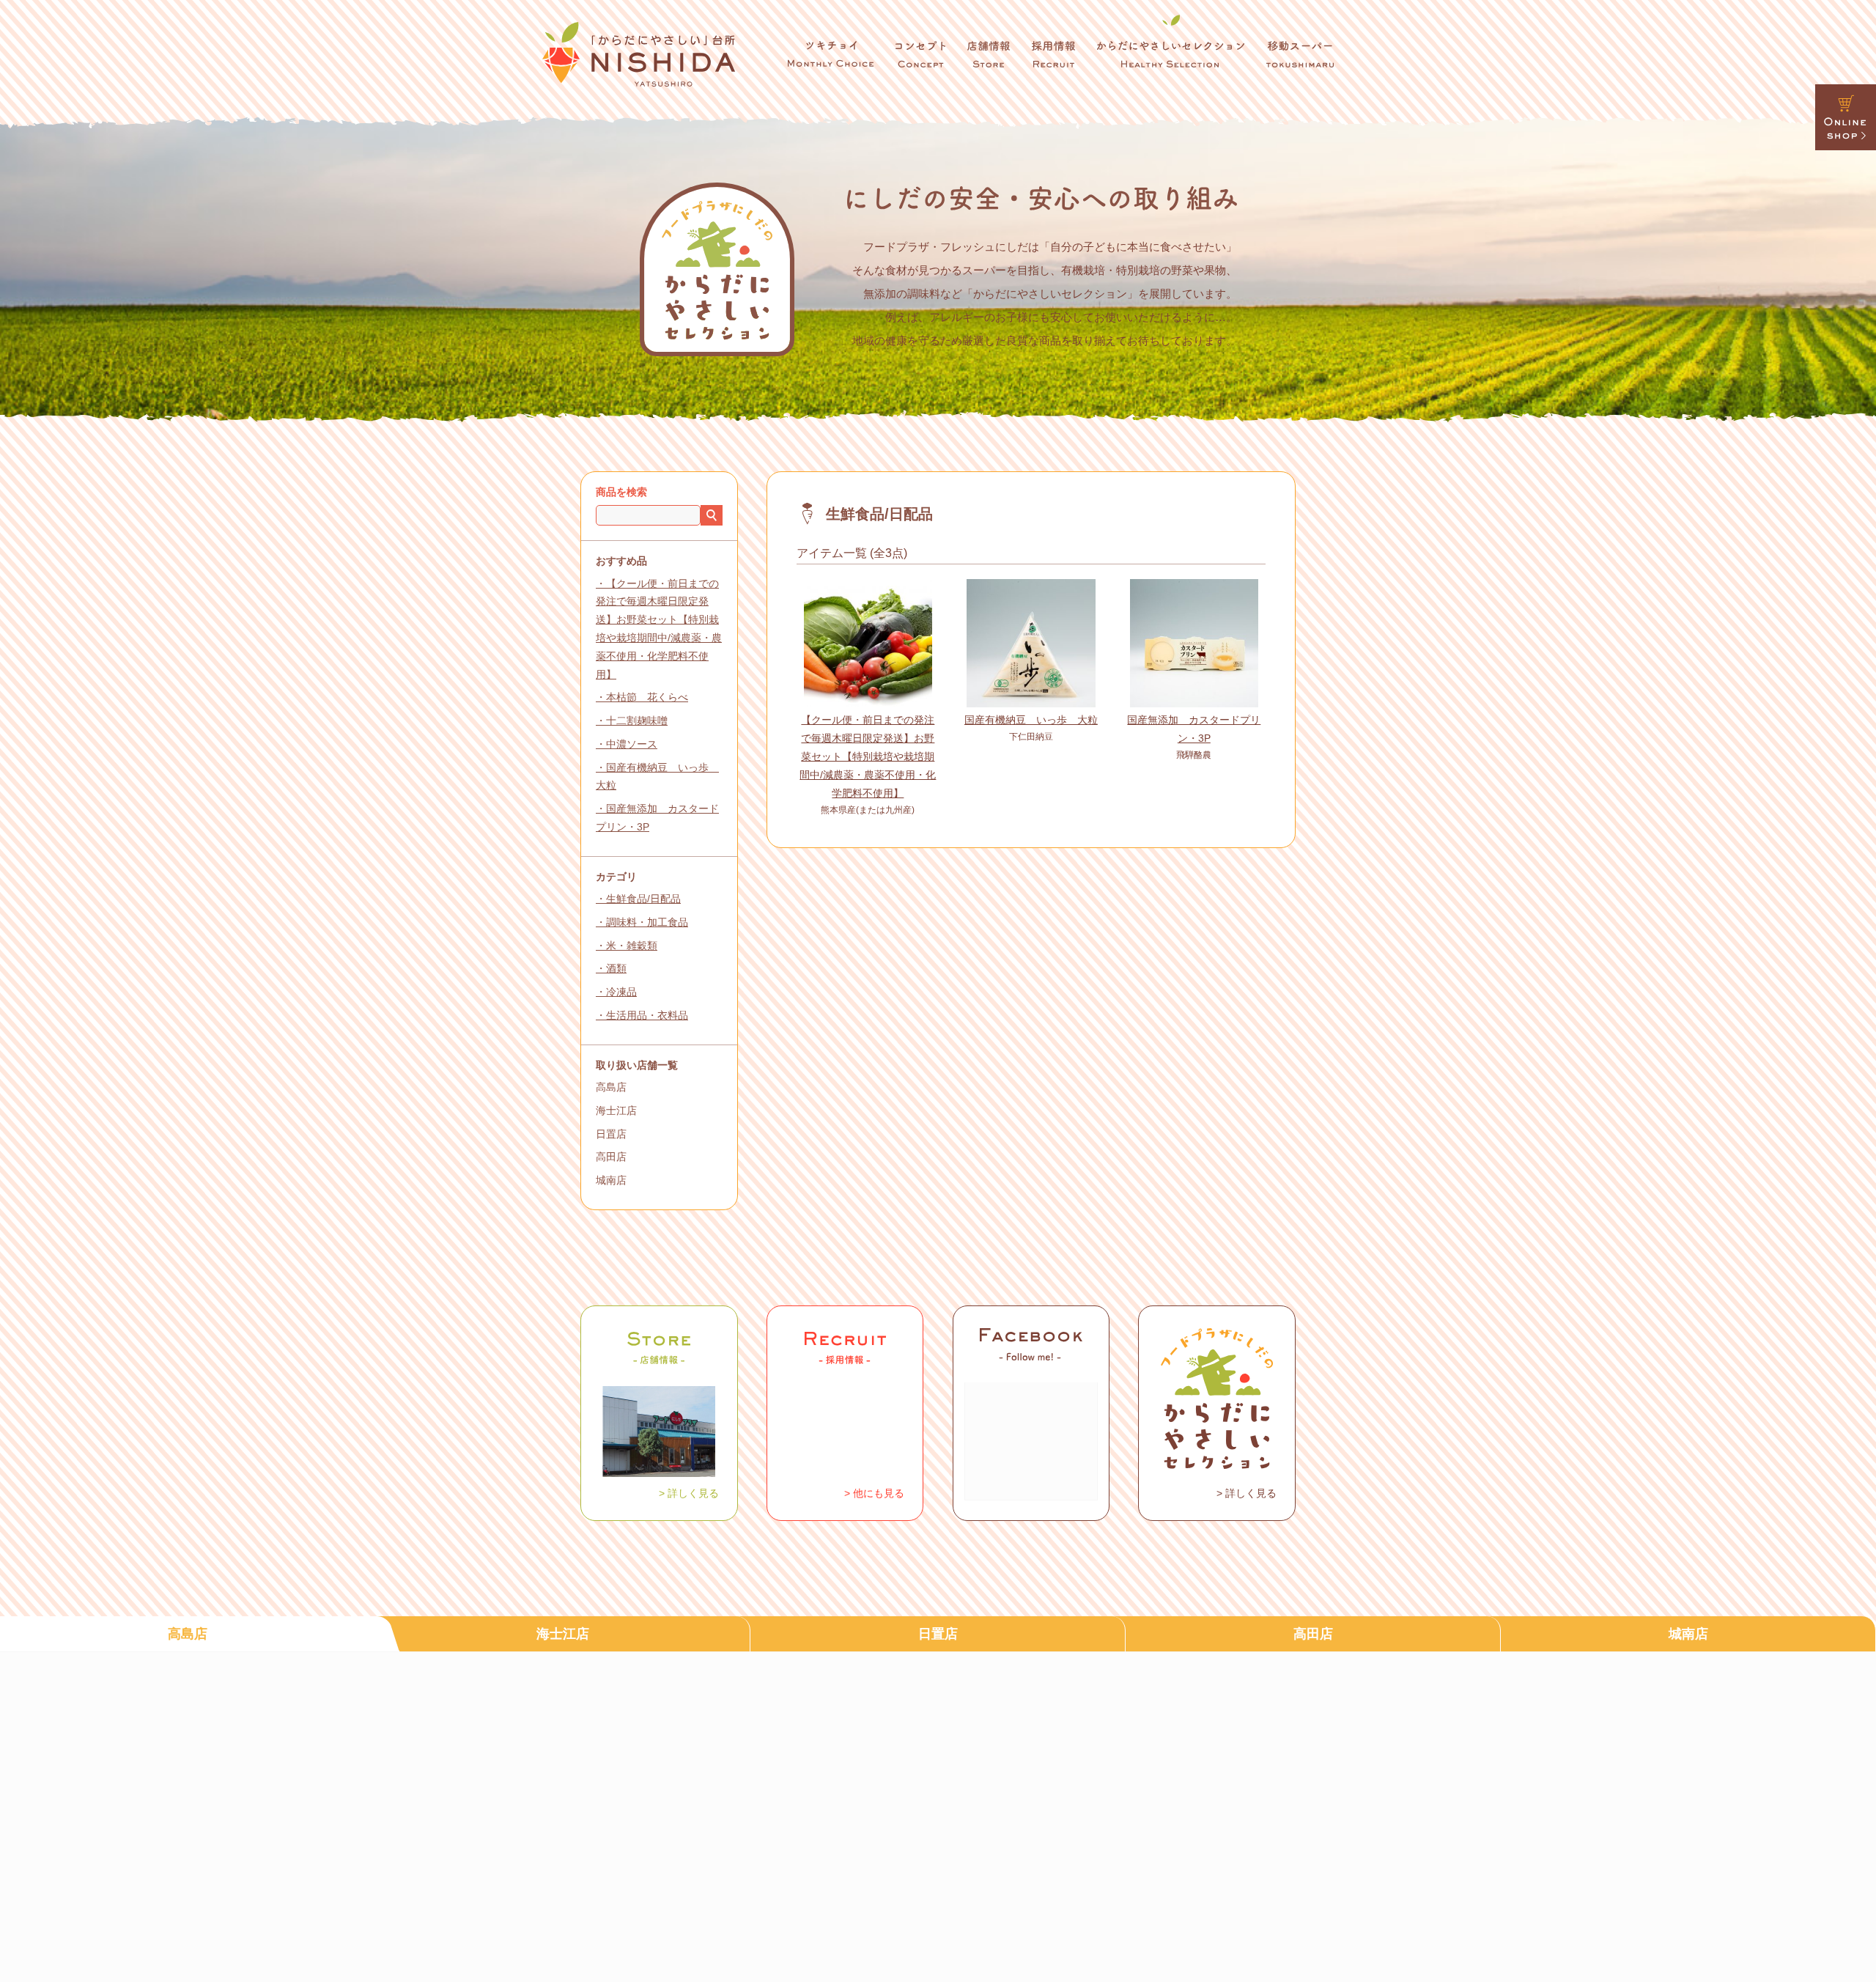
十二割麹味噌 (637, 721)
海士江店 (616, 1110)
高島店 (611, 1087)
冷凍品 (621, 992)
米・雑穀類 (632, 946)
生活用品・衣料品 (647, 1015)
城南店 (611, 1180)
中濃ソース (632, 744)
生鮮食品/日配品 (643, 899)
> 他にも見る (874, 1493)
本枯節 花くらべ (647, 697)
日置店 (611, 1134)
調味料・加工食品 (647, 922)
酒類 (616, 968)
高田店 (611, 1157)
